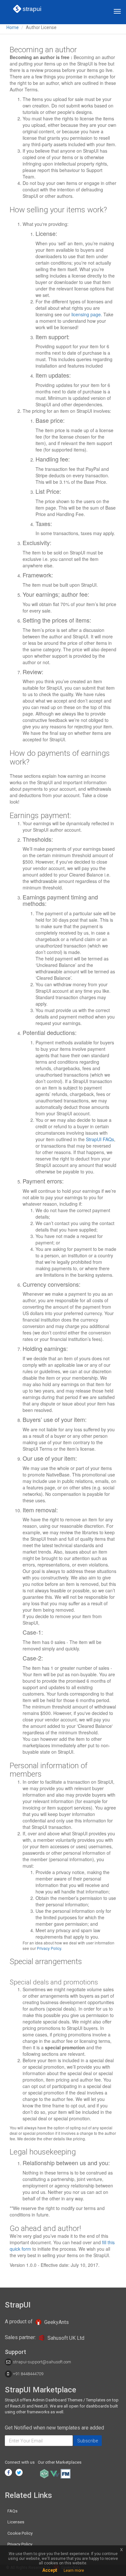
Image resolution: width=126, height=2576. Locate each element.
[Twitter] (19, 2472)
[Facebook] (8, 2472)
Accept (50, 2570)
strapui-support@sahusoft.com (42, 2362)
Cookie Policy (20, 2533)
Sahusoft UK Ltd (66, 2338)
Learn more (74, 2571)
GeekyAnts (56, 2322)
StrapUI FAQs (100, 1139)
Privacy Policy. (49, 1948)
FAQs (12, 2511)
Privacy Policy (20, 2544)
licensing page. (87, 314)
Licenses (16, 2522)
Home (13, 27)
